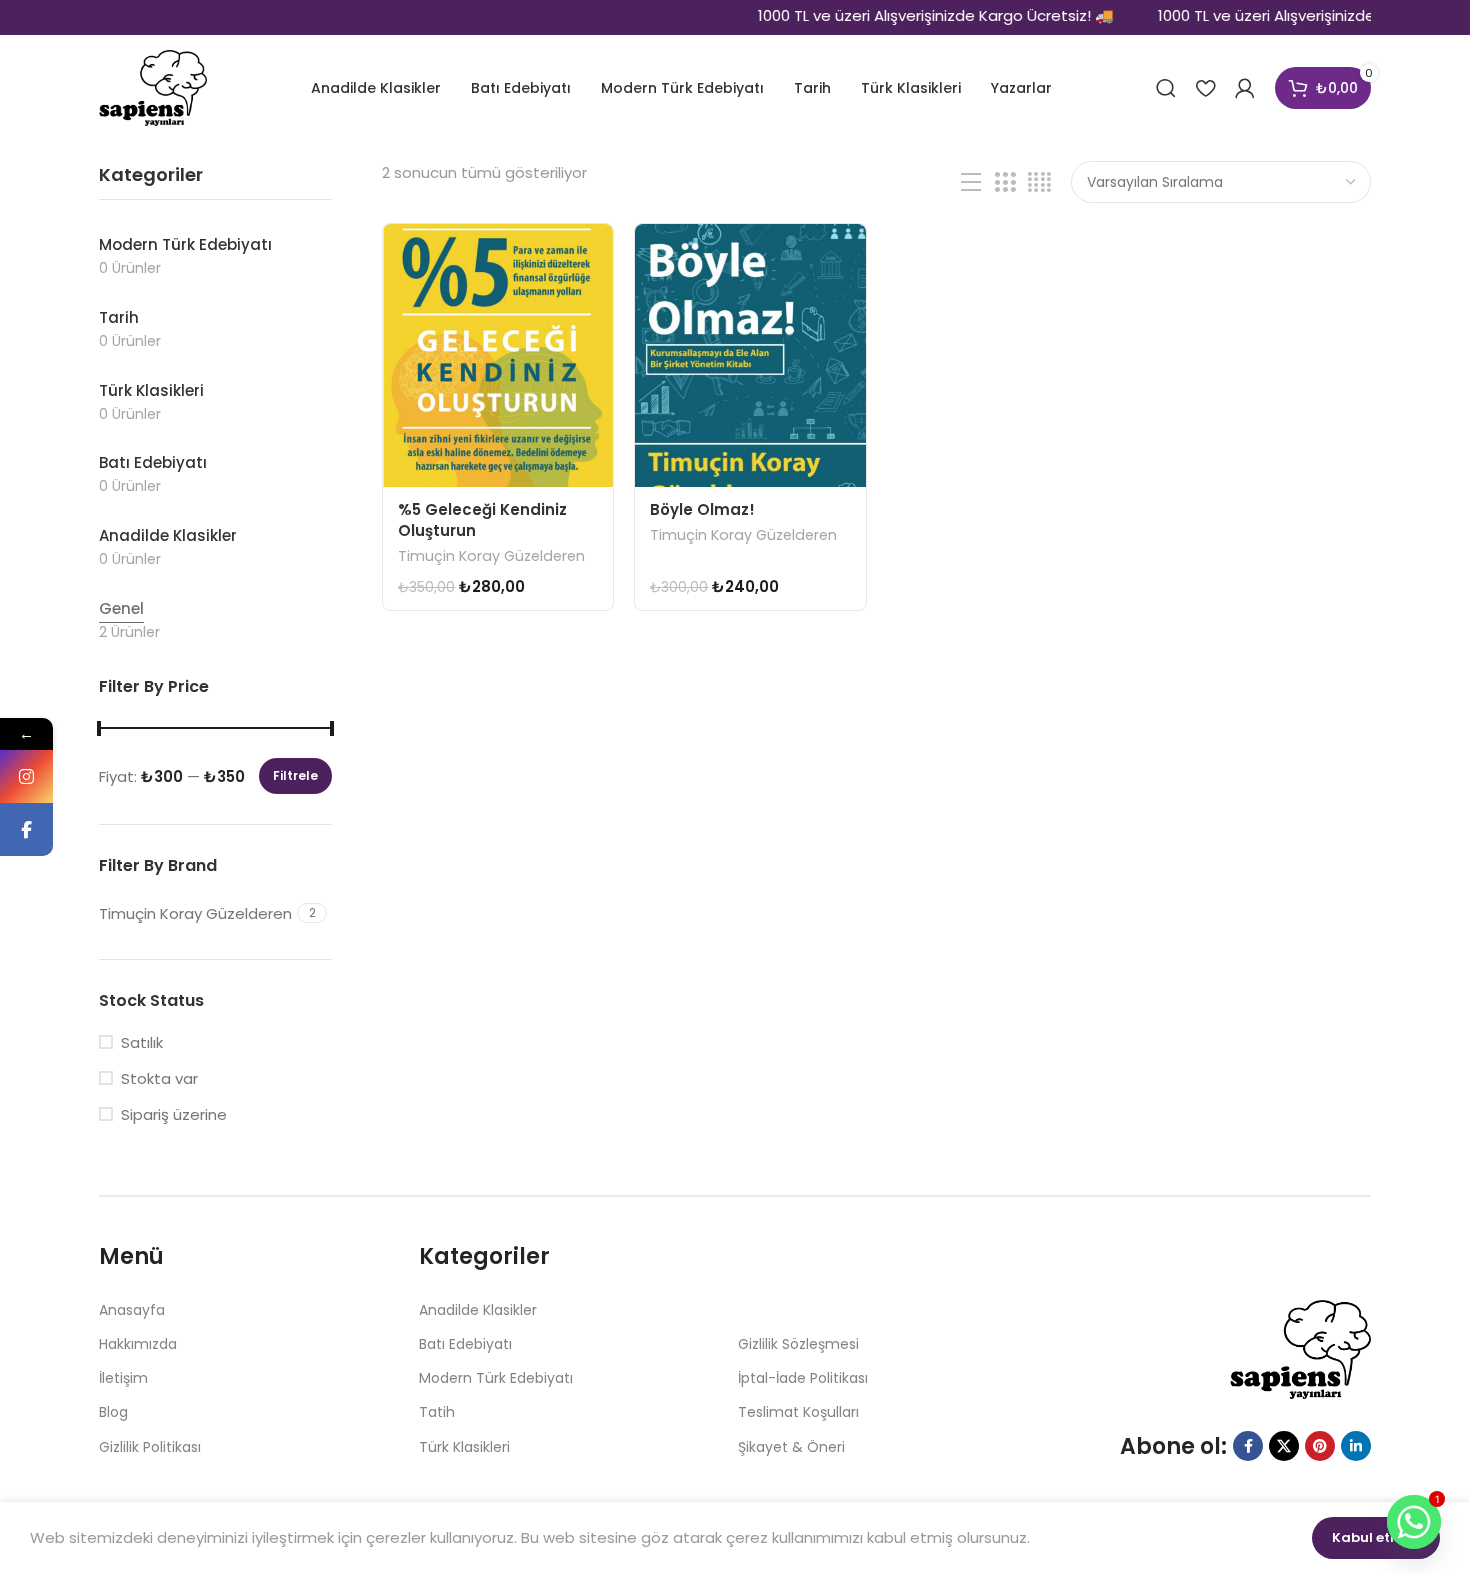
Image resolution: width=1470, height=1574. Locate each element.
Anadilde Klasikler (478, 1310)
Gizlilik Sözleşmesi (798, 1344)
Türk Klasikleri (464, 1447)
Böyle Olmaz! (702, 509)
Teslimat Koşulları (798, 1412)
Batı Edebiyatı (465, 1344)
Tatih (437, 1412)
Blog (113, 1412)
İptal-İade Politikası (803, 1378)
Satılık (142, 1042)
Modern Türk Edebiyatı (496, 1378)
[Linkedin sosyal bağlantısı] (1356, 1446)
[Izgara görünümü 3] (1005, 182)
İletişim (123, 1378)
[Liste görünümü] (971, 182)
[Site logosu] (153, 86)
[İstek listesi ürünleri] (1205, 88)
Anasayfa (132, 1310)
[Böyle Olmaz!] (750, 355)
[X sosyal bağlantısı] (1284, 1446)
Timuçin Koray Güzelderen (491, 556)
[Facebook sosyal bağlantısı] (1248, 1446)
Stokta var (159, 1078)
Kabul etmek (1376, 1537)
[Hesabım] (1245, 88)
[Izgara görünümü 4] (1039, 182)
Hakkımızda (138, 1344)
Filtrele (295, 775)
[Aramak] (1166, 88)
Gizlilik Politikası (150, 1447)
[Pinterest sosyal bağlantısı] (1320, 1446)
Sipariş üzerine (174, 1114)
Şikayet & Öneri (791, 1447)
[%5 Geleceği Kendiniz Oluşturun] (498, 355)
